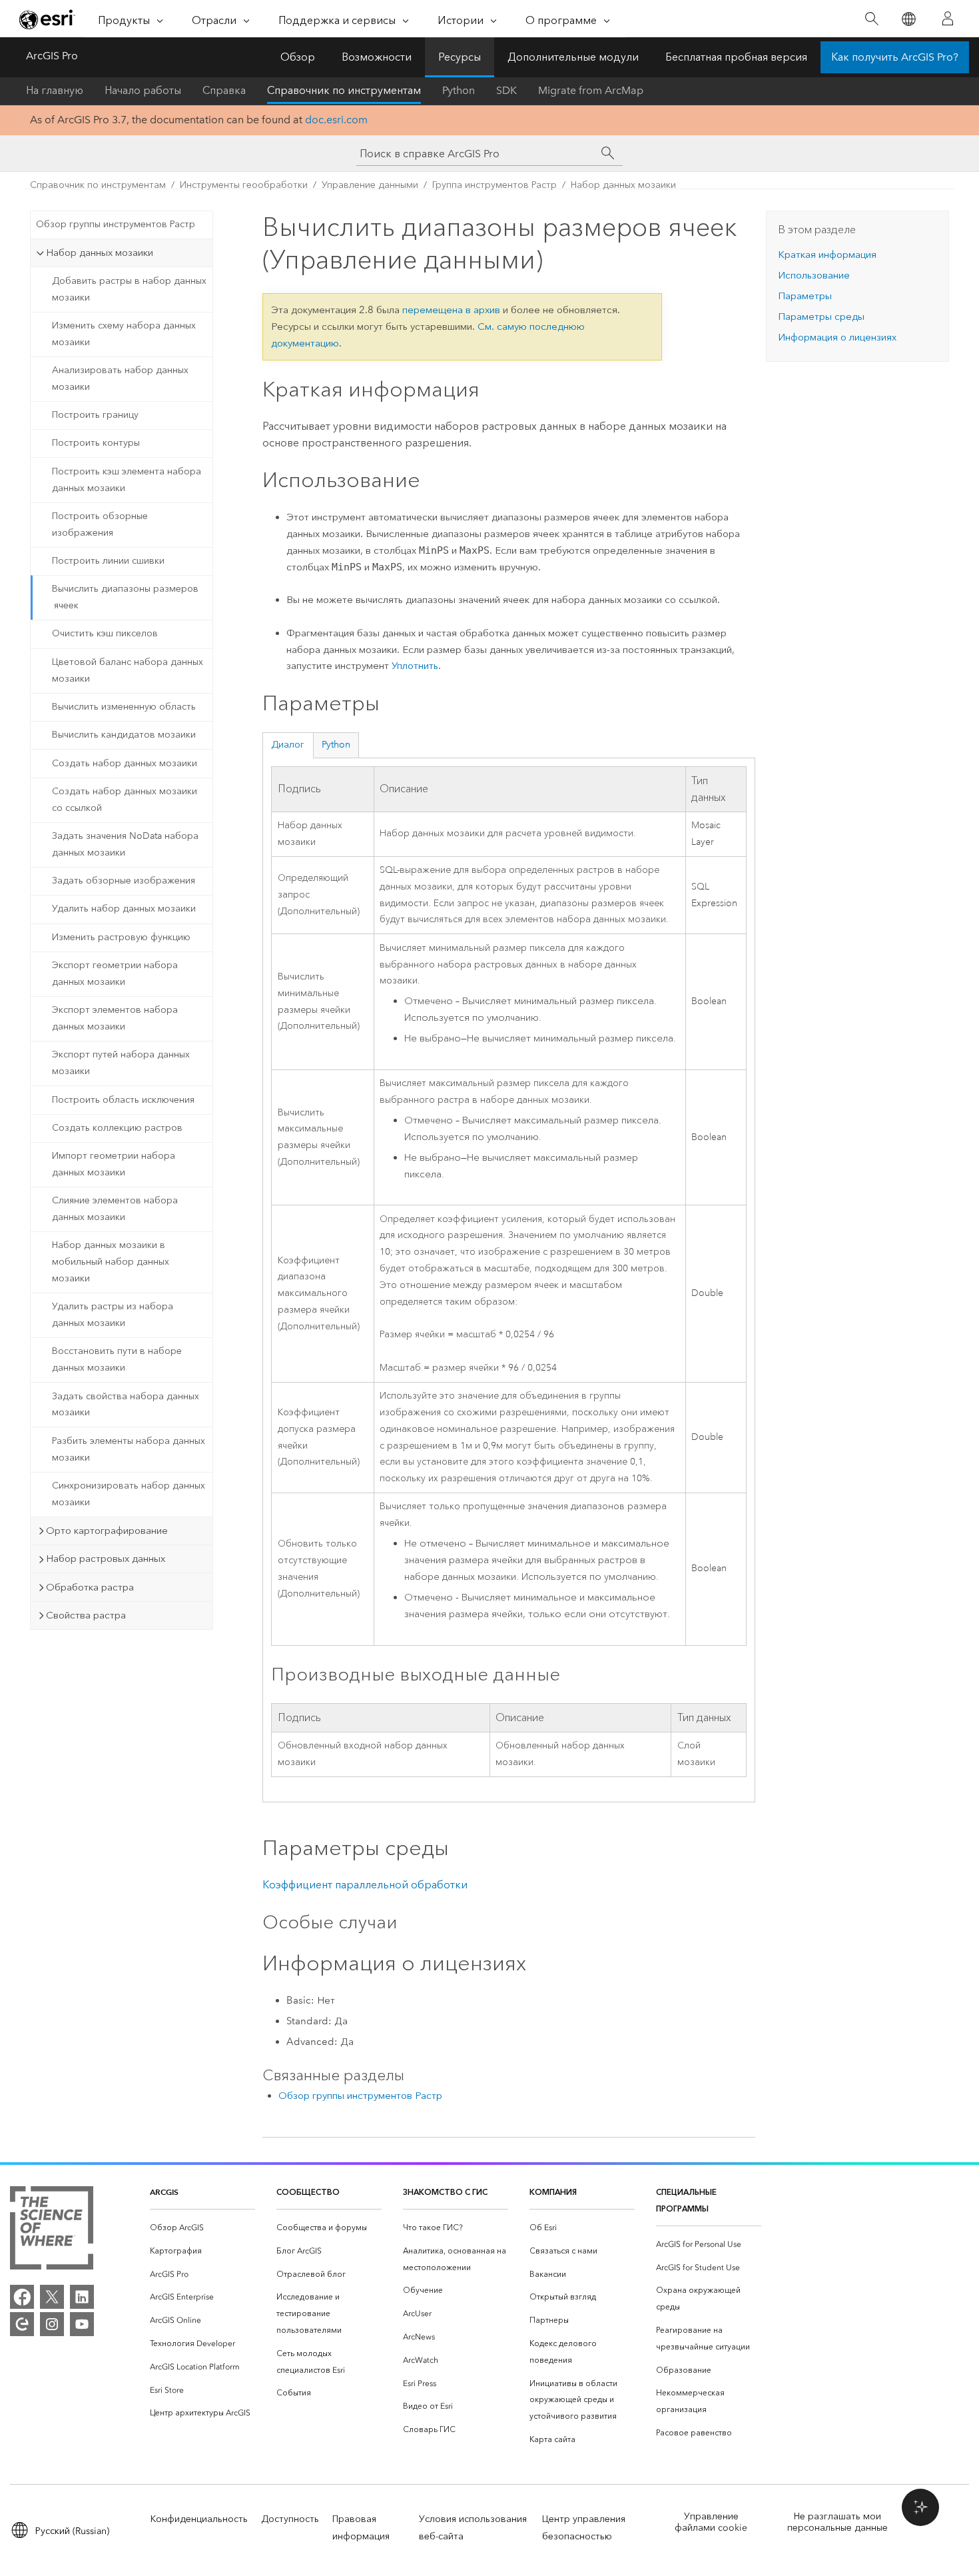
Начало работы (143, 90)
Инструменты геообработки (244, 185)
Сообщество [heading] (308, 2192)
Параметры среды (821, 317)
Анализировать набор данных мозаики (120, 378)
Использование (814, 275)
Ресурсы (460, 57)
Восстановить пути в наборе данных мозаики (117, 1359)
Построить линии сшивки (108, 561)
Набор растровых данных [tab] (106, 1559)
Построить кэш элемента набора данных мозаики (127, 480)
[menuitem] (202, 2228)
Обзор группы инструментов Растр (116, 224)
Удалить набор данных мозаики (124, 909)
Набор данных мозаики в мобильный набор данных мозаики (111, 1262)
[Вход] (948, 19)
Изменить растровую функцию (121, 937)
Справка (224, 90)
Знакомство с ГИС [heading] (445, 2192)
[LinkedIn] (82, 2297)
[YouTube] (82, 2324)
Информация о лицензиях (837, 337)
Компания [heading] (553, 2192)
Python (459, 90)
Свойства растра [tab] (86, 1615)
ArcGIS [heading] (164, 2192)
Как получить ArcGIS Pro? (895, 57)
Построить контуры (96, 443)
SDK (506, 90)
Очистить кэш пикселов (105, 633)
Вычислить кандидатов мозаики (124, 735)
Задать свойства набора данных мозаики (126, 1405)
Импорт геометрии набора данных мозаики (114, 1164)
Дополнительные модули (573, 57)
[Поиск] (871, 19)
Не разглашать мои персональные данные (837, 2522)
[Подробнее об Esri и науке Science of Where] (52, 2231)
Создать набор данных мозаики (125, 763)
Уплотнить (415, 666)
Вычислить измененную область (124, 707)
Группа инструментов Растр (494, 185)
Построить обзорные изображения (100, 524)
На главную (55, 90)
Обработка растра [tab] (90, 1587)
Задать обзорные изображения (124, 881)
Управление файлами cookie (711, 2522)
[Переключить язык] (908, 19)
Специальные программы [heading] (686, 2200)
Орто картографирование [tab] (107, 1531)
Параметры (805, 296)
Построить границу (95, 415)
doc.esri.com (336, 120)
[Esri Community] (22, 2324)
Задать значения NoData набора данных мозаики (125, 844)
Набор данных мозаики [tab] (100, 253)
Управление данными (370, 185)
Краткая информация (827, 255)
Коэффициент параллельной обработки (365, 1885)
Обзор (298, 57)
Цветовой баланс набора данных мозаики (128, 670)
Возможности (377, 57)
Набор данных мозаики (623, 185)
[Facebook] (22, 2297)
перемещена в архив (451, 310)
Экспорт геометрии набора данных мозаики (115, 973)
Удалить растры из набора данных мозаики (113, 1315)
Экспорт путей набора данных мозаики (121, 1063)
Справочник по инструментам (344, 90)
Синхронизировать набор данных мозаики (129, 1494)
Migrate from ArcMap (591, 90)
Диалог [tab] (288, 745)
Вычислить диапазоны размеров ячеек (125, 597)
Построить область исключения (123, 1100)
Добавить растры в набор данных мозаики (129, 289)
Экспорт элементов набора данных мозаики (115, 1018)
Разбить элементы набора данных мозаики (129, 1449)
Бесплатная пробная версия (736, 57)
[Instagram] (52, 2324)
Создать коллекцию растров (117, 1128)
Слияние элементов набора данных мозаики (115, 1209)
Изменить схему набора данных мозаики (124, 334)
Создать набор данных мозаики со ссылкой (125, 800)
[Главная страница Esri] (47, 19)
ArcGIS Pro (52, 56)
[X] (52, 2297)
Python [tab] (336, 745)
